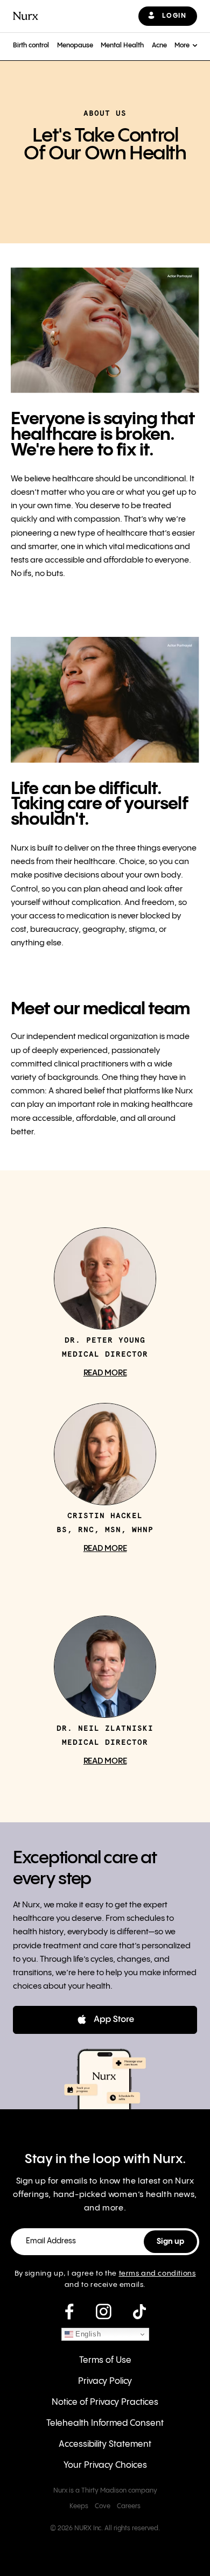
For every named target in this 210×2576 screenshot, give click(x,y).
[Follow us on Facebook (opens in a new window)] (69, 2312)
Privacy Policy (105, 2381)
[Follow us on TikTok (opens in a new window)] (139, 2312)
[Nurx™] (26, 16)
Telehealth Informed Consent (105, 2423)
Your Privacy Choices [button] (105, 2465)
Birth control (31, 45)
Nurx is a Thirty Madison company (105, 2491)
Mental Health (122, 45)
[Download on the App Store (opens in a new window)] (105, 2020)
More (182, 45)
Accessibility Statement (105, 2444)
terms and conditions (157, 2273)
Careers (129, 2506)
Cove (103, 2506)
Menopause (75, 45)
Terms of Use (105, 2360)
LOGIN (174, 16)
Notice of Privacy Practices (105, 2402)
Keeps (79, 2506)
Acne (159, 45)
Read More (105, 1373)
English (87, 2334)
